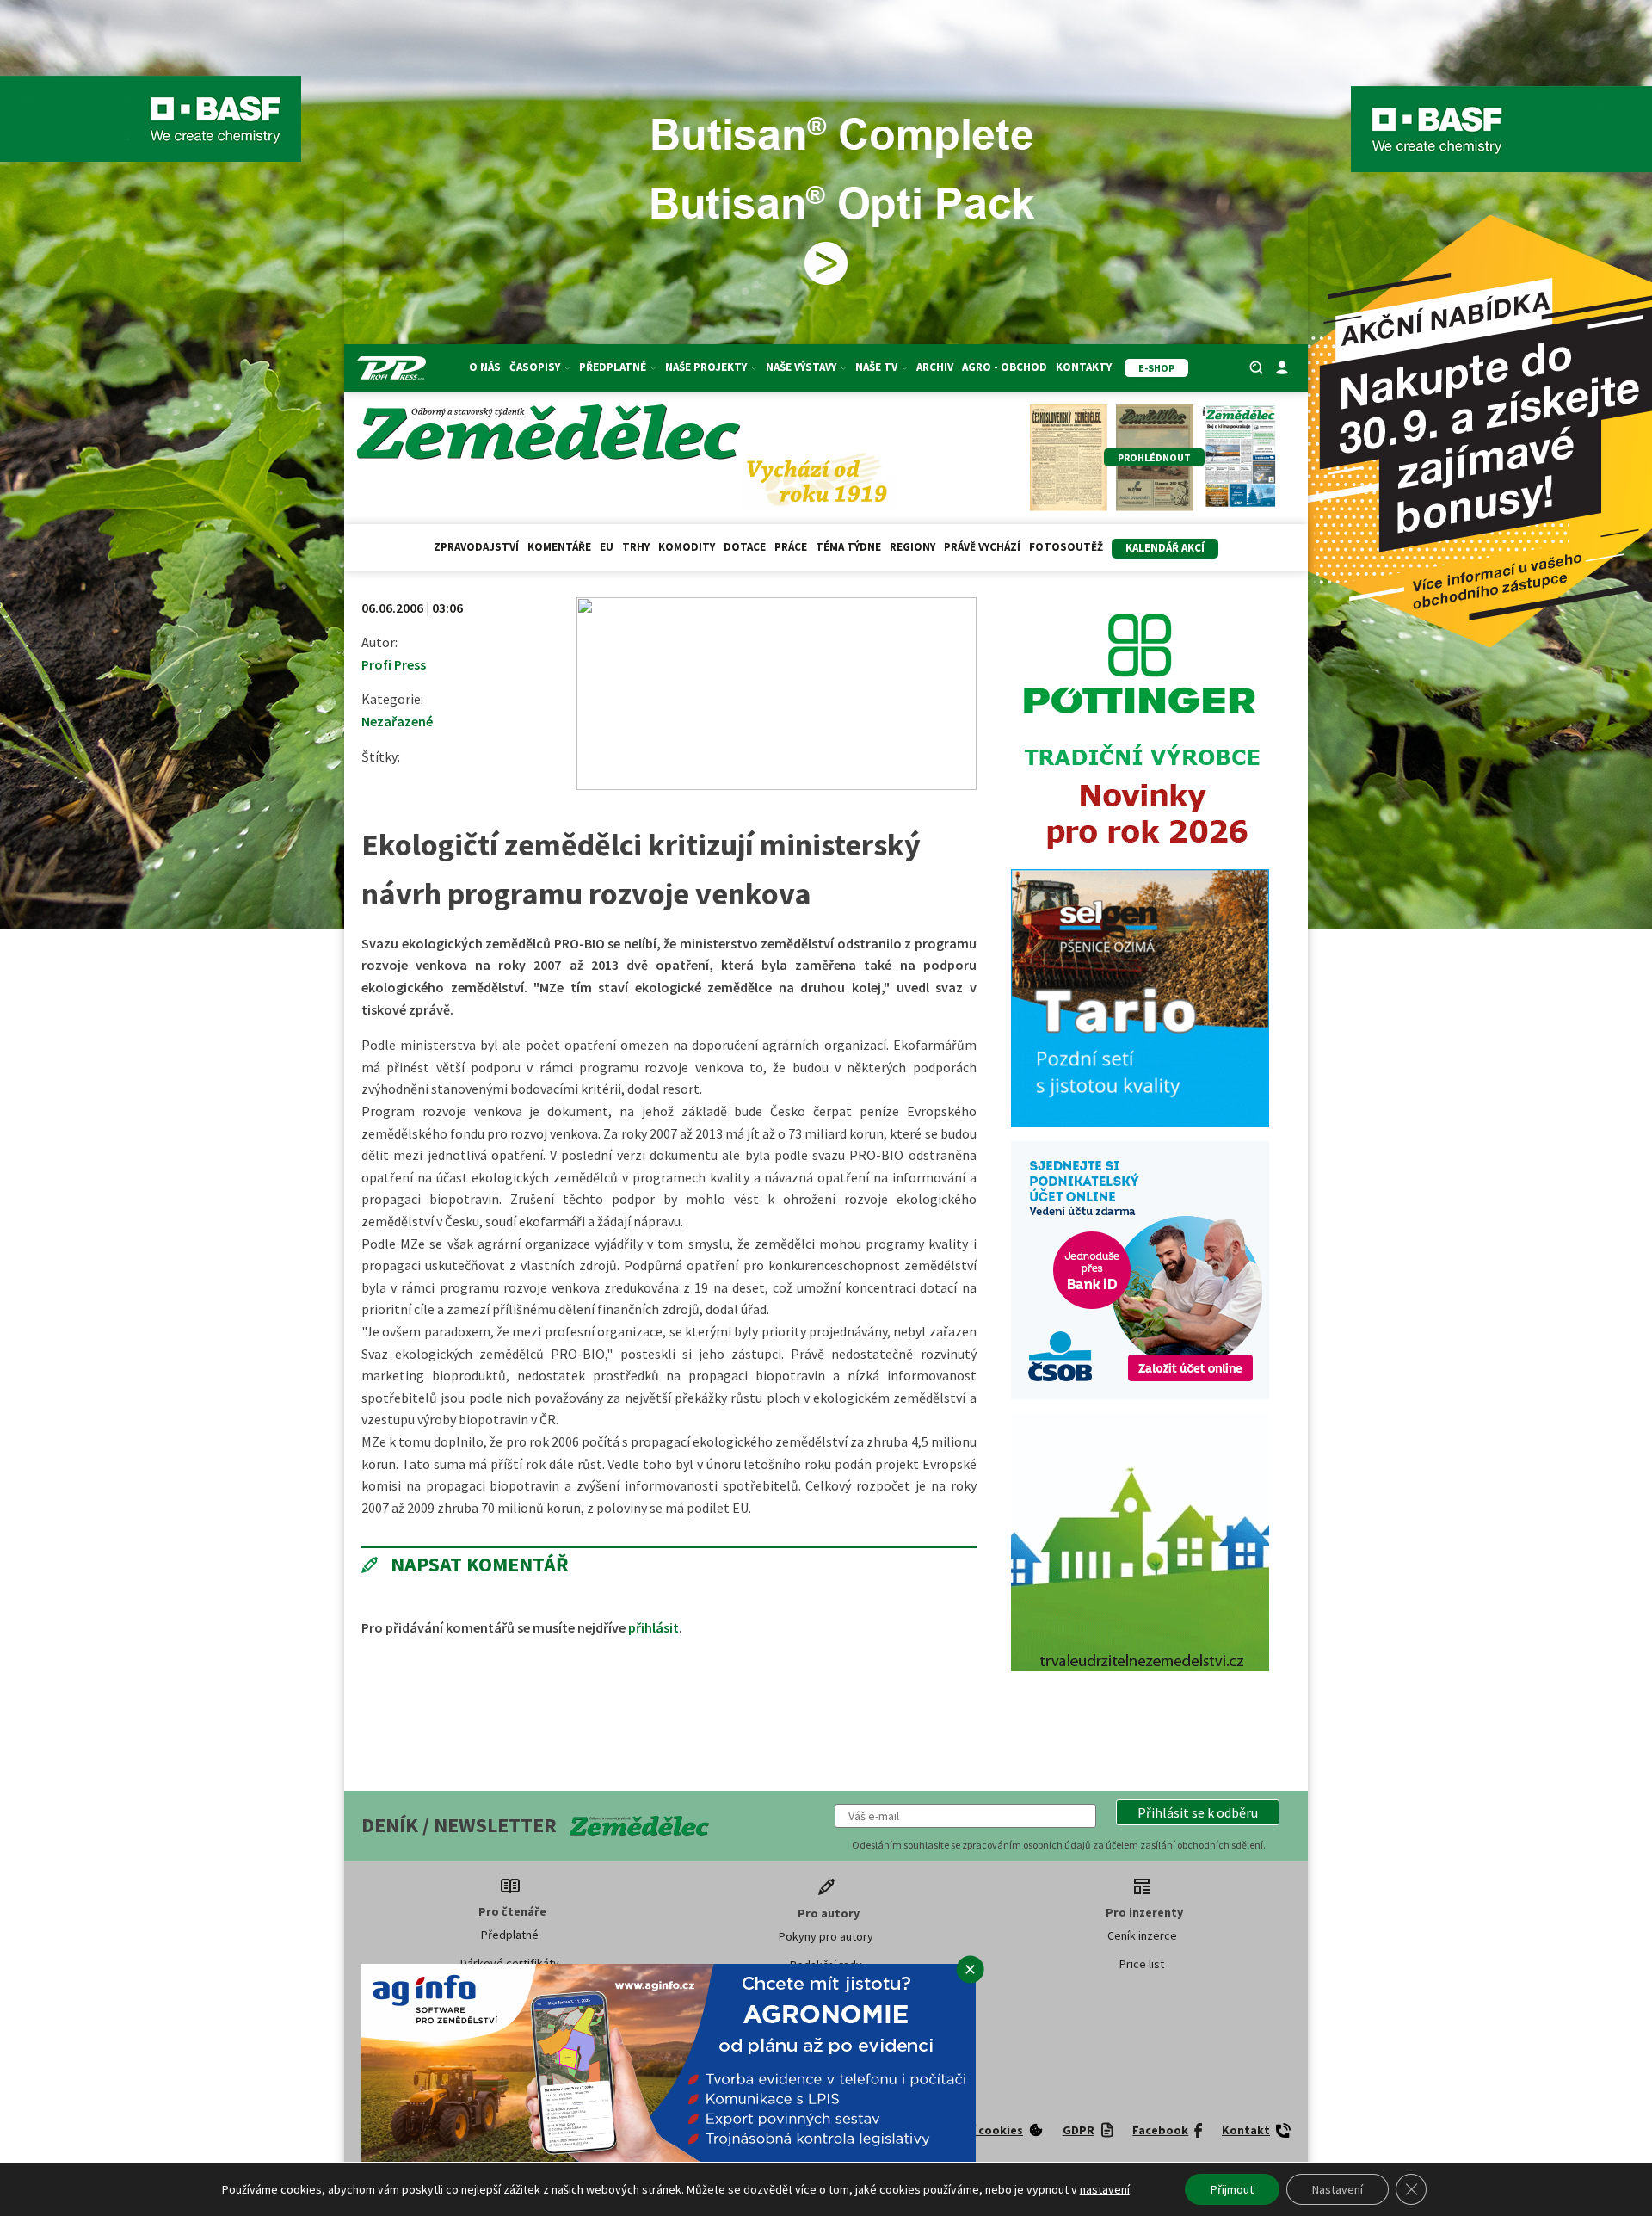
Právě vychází (982, 547)
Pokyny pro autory (826, 1936)
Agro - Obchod (1005, 367)
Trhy (636, 547)
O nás (485, 367)
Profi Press (394, 664)
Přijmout (1232, 2189)
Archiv (935, 367)
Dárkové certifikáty (510, 1963)
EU (607, 547)
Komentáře (559, 547)
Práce (791, 547)
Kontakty (1084, 367)
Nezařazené (397, 721)
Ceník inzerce (1142, 1935)
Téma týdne (848, 547)
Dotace (745, 547)
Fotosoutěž (1066, 547)
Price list (1142, 1964)
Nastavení (1338, 2189)
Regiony (912, 547)
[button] (1198, 1812)
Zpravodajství (476, 547)
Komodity (687, 547)
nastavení (1105, 2189)
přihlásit (653, 1627)
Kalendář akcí (1165, 548)
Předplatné (510, 1935)
